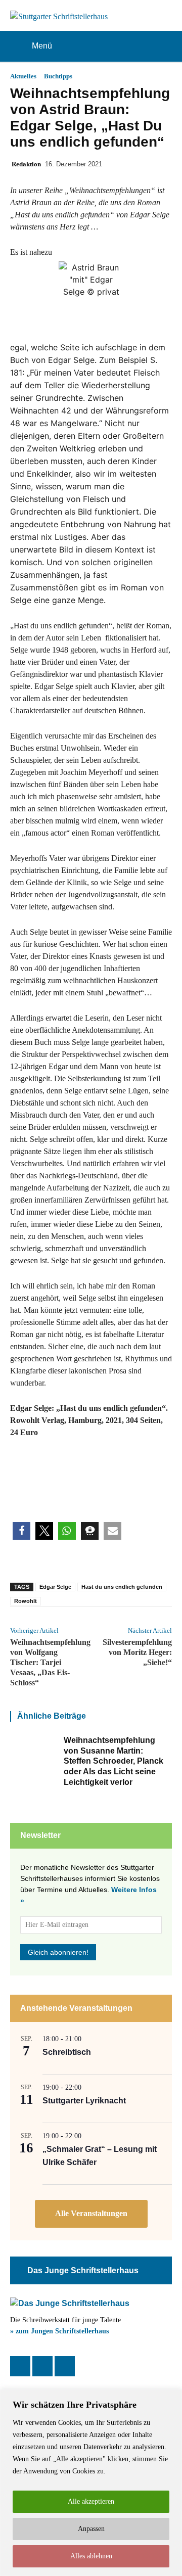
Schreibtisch (67, 2052)
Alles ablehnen (91, 2556)
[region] (91, 2483)
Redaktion (26, 164)
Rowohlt (26, 1601)
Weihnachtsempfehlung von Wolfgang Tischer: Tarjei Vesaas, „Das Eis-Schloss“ (50, 1662)
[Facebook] (20, 2366)
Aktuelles (23, 76)
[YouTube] (65, 2366)
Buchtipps (58, 76)
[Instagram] (42, 2366)
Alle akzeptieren (91, 2501)
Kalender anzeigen (91, 2214)
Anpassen (91, 2529)
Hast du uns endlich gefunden (122, 1587)
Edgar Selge (55, 1587)
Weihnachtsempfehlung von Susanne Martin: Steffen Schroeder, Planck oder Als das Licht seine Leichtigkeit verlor (113, 1761)
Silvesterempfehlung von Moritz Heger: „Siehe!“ (137, 1652)
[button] (21, 1531)
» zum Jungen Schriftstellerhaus (59, 2331)
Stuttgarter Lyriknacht (84, 2101)
